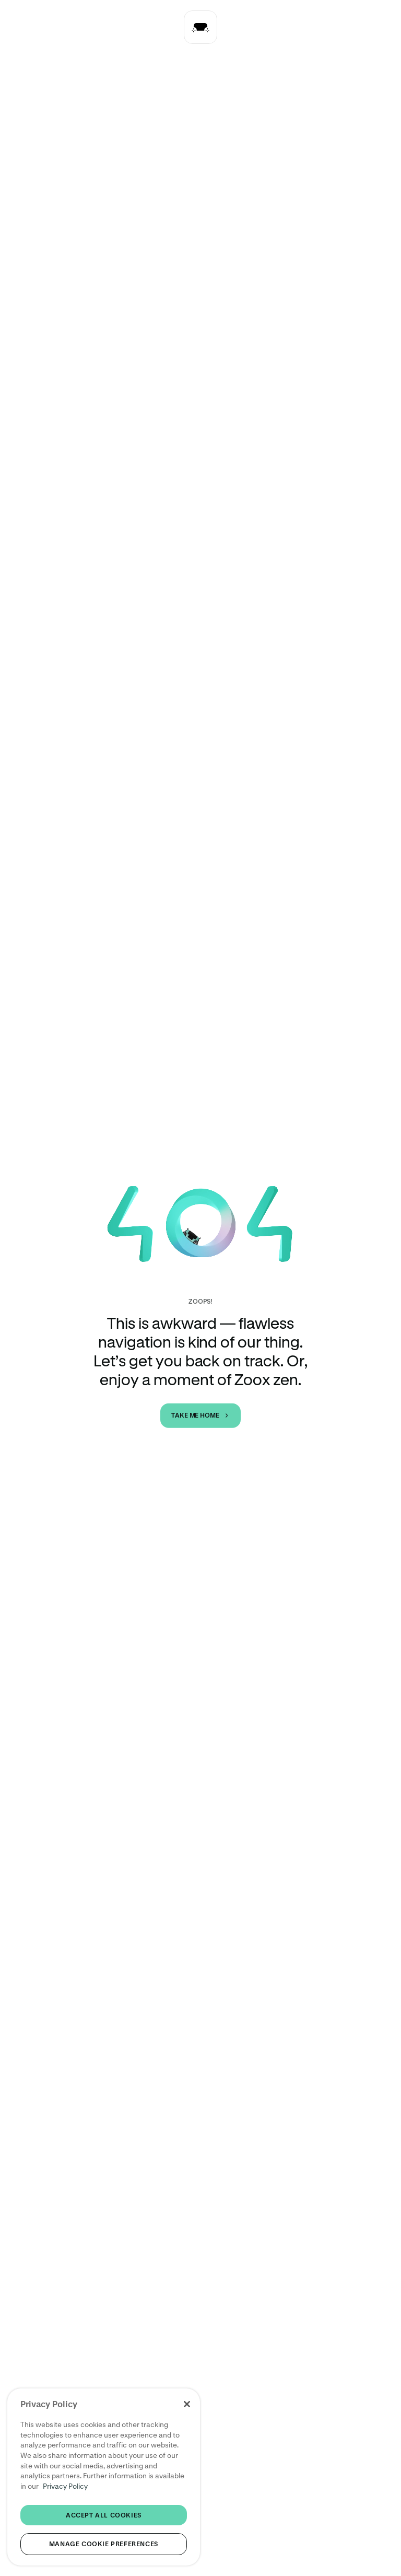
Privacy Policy (65, 2486)
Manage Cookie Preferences (104, 2544)
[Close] (187, 2404)
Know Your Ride (213, 27)
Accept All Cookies (104, 2515)
